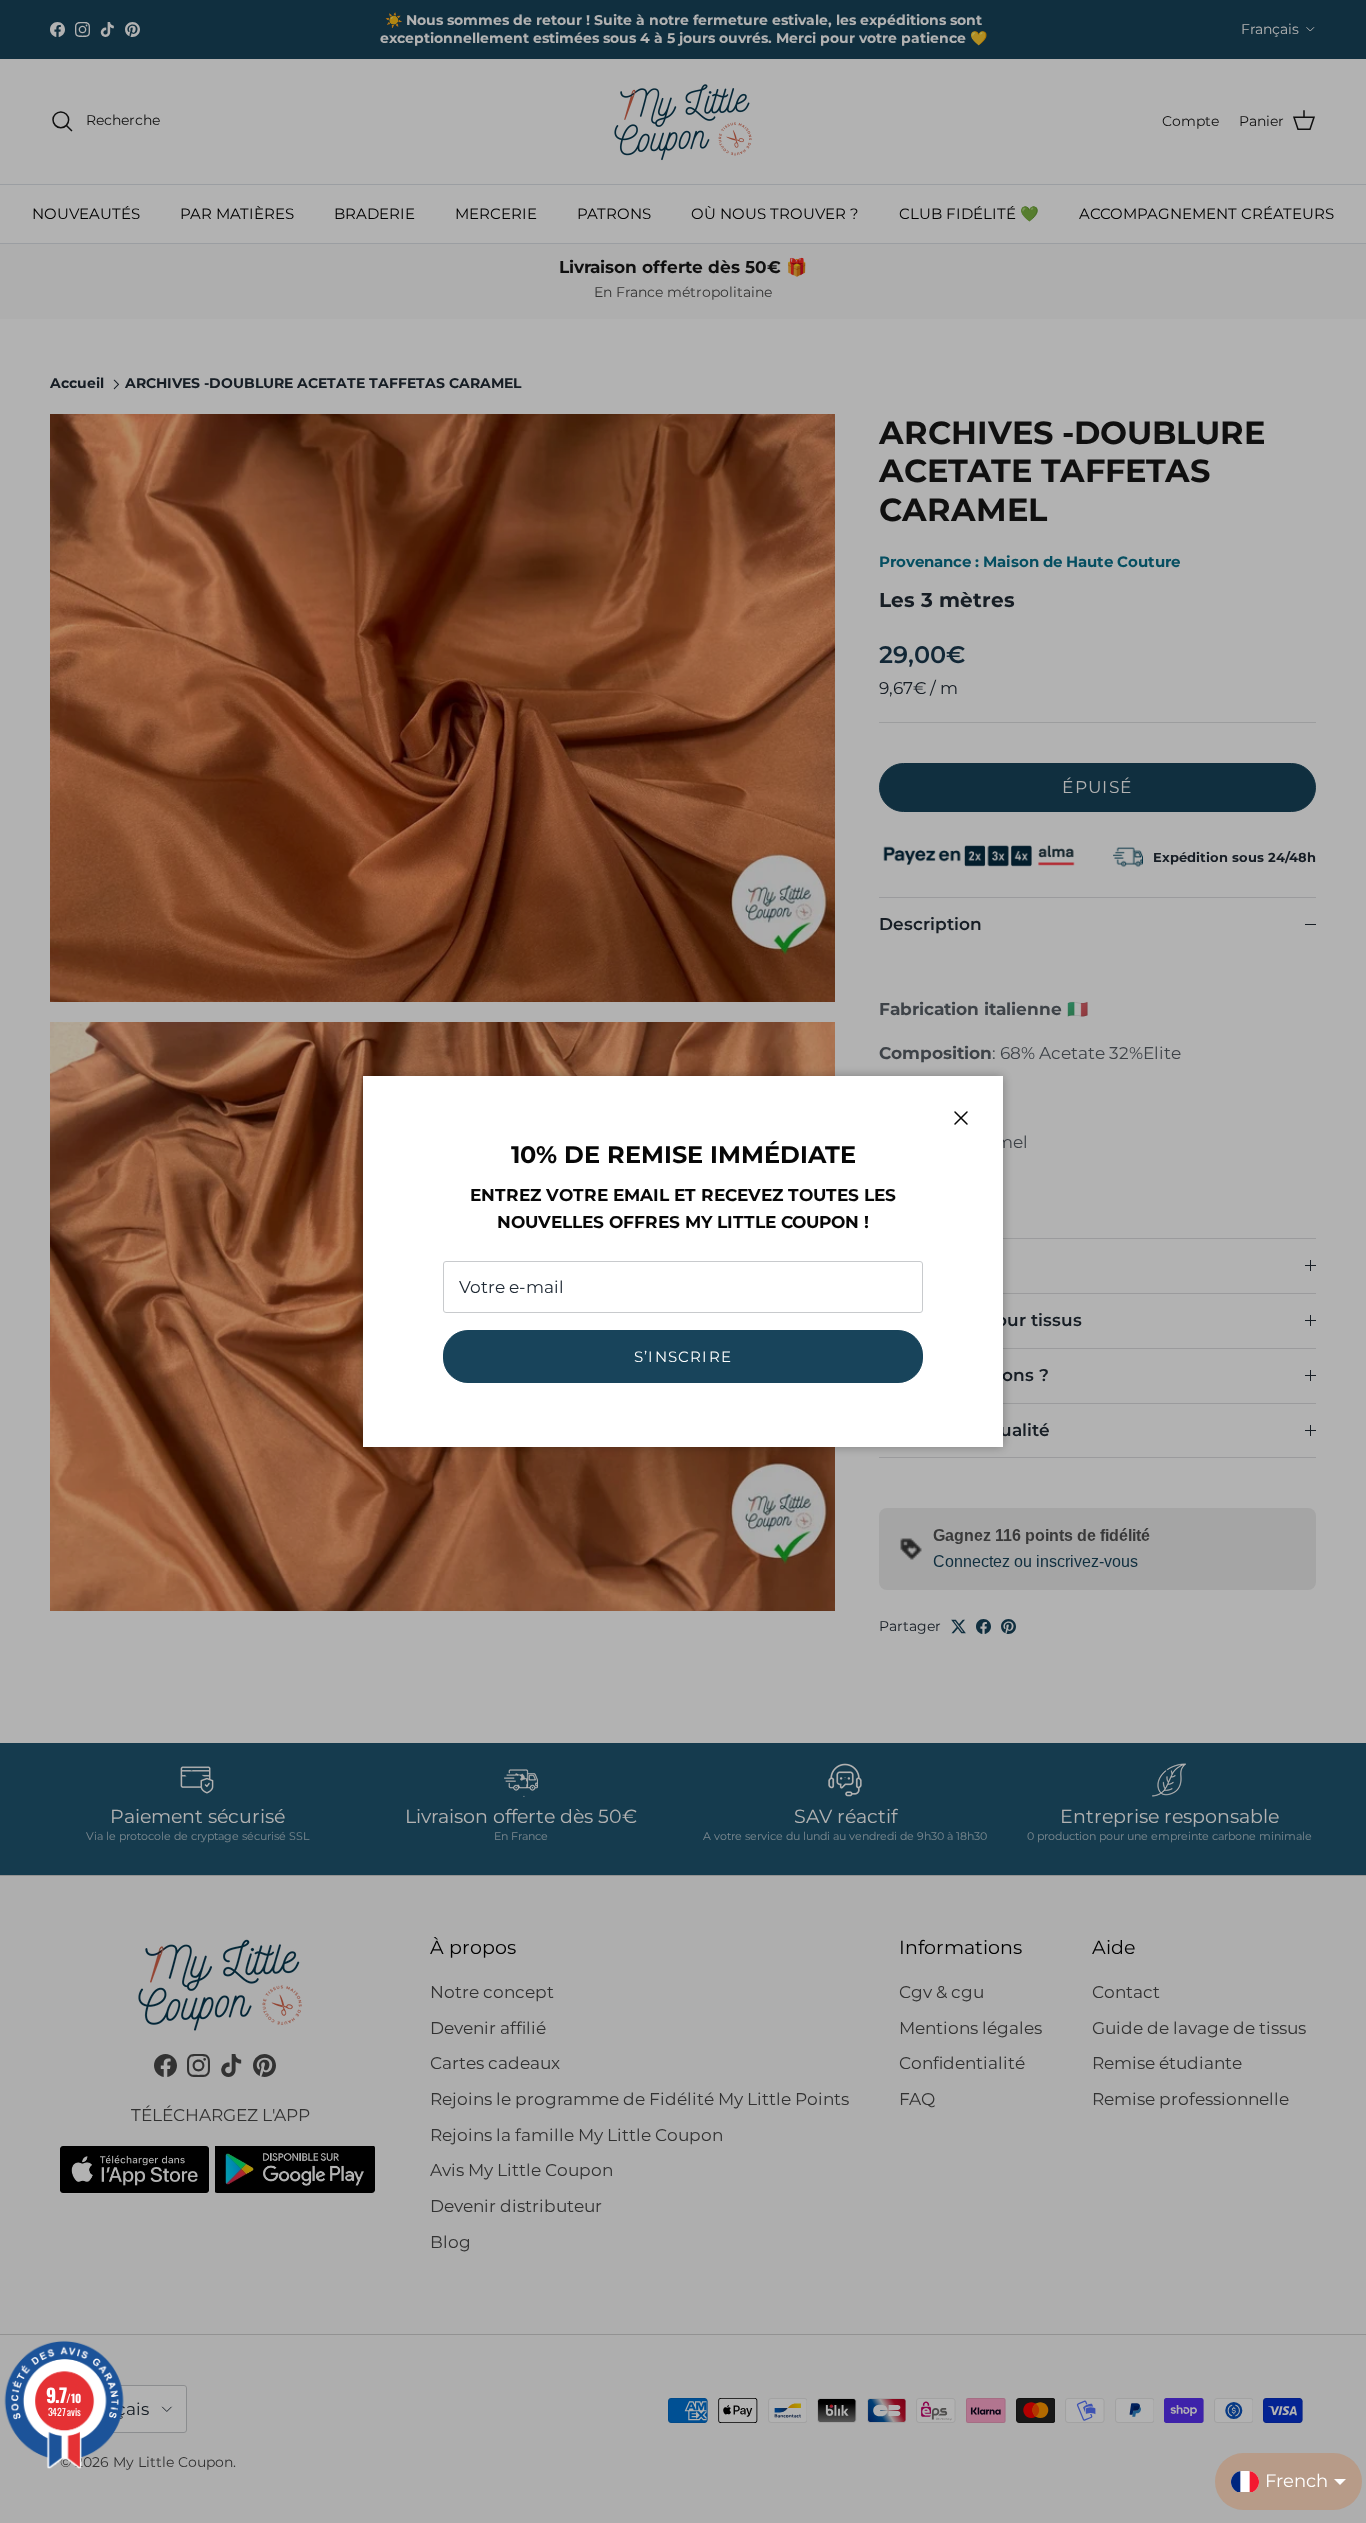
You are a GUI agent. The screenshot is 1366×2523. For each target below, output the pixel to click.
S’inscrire (683, 1356)
